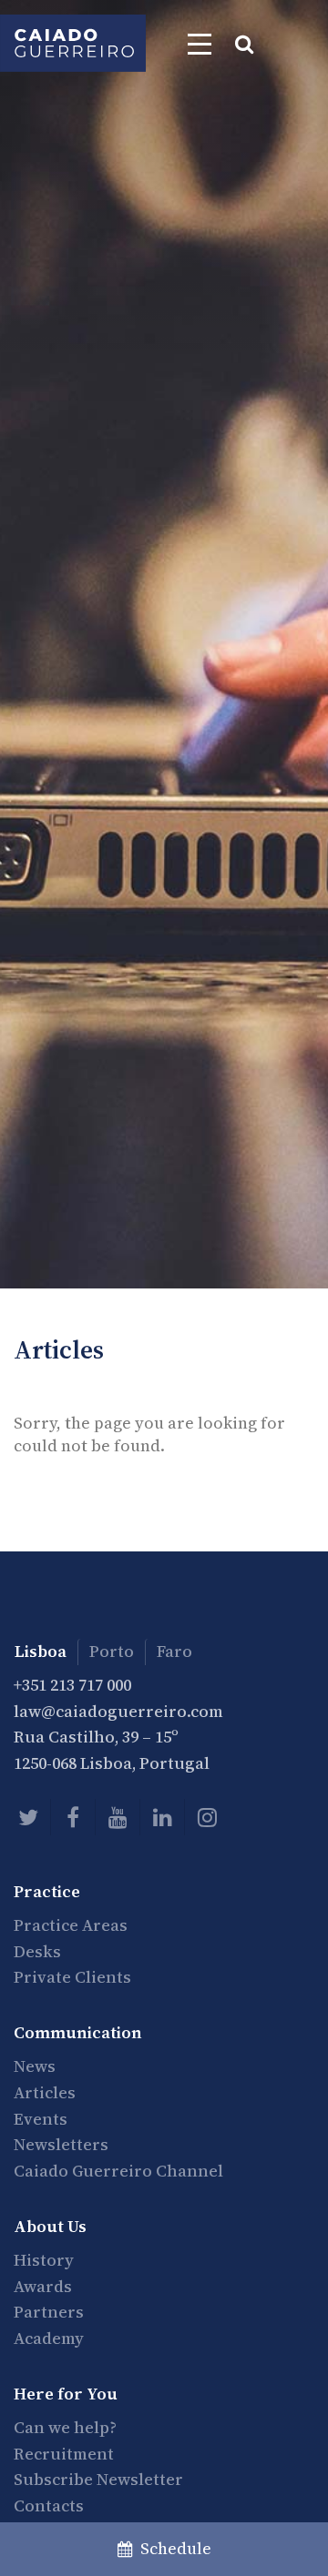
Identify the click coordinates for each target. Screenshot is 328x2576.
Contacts (49, 2505)
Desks (37, 1951)
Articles (45, 2092)
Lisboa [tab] (41, 1651)
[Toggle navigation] (200, 44)
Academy (49, 2338)
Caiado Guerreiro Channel (118, 2171)
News (35, 2066)
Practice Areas (71, 1925)
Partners (49, 2312)
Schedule (172, 2548)
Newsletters (61, 2144)
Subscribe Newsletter (98, 2479)
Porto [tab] (112, 1651)
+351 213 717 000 (72, 1685)
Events (41, 2119)
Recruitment (64, 2454)
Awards (43, 2286)
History (44, 2260)
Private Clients (72, 1977)
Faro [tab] (174, 1651)
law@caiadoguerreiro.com (118, 1711)
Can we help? (65, 2427)
